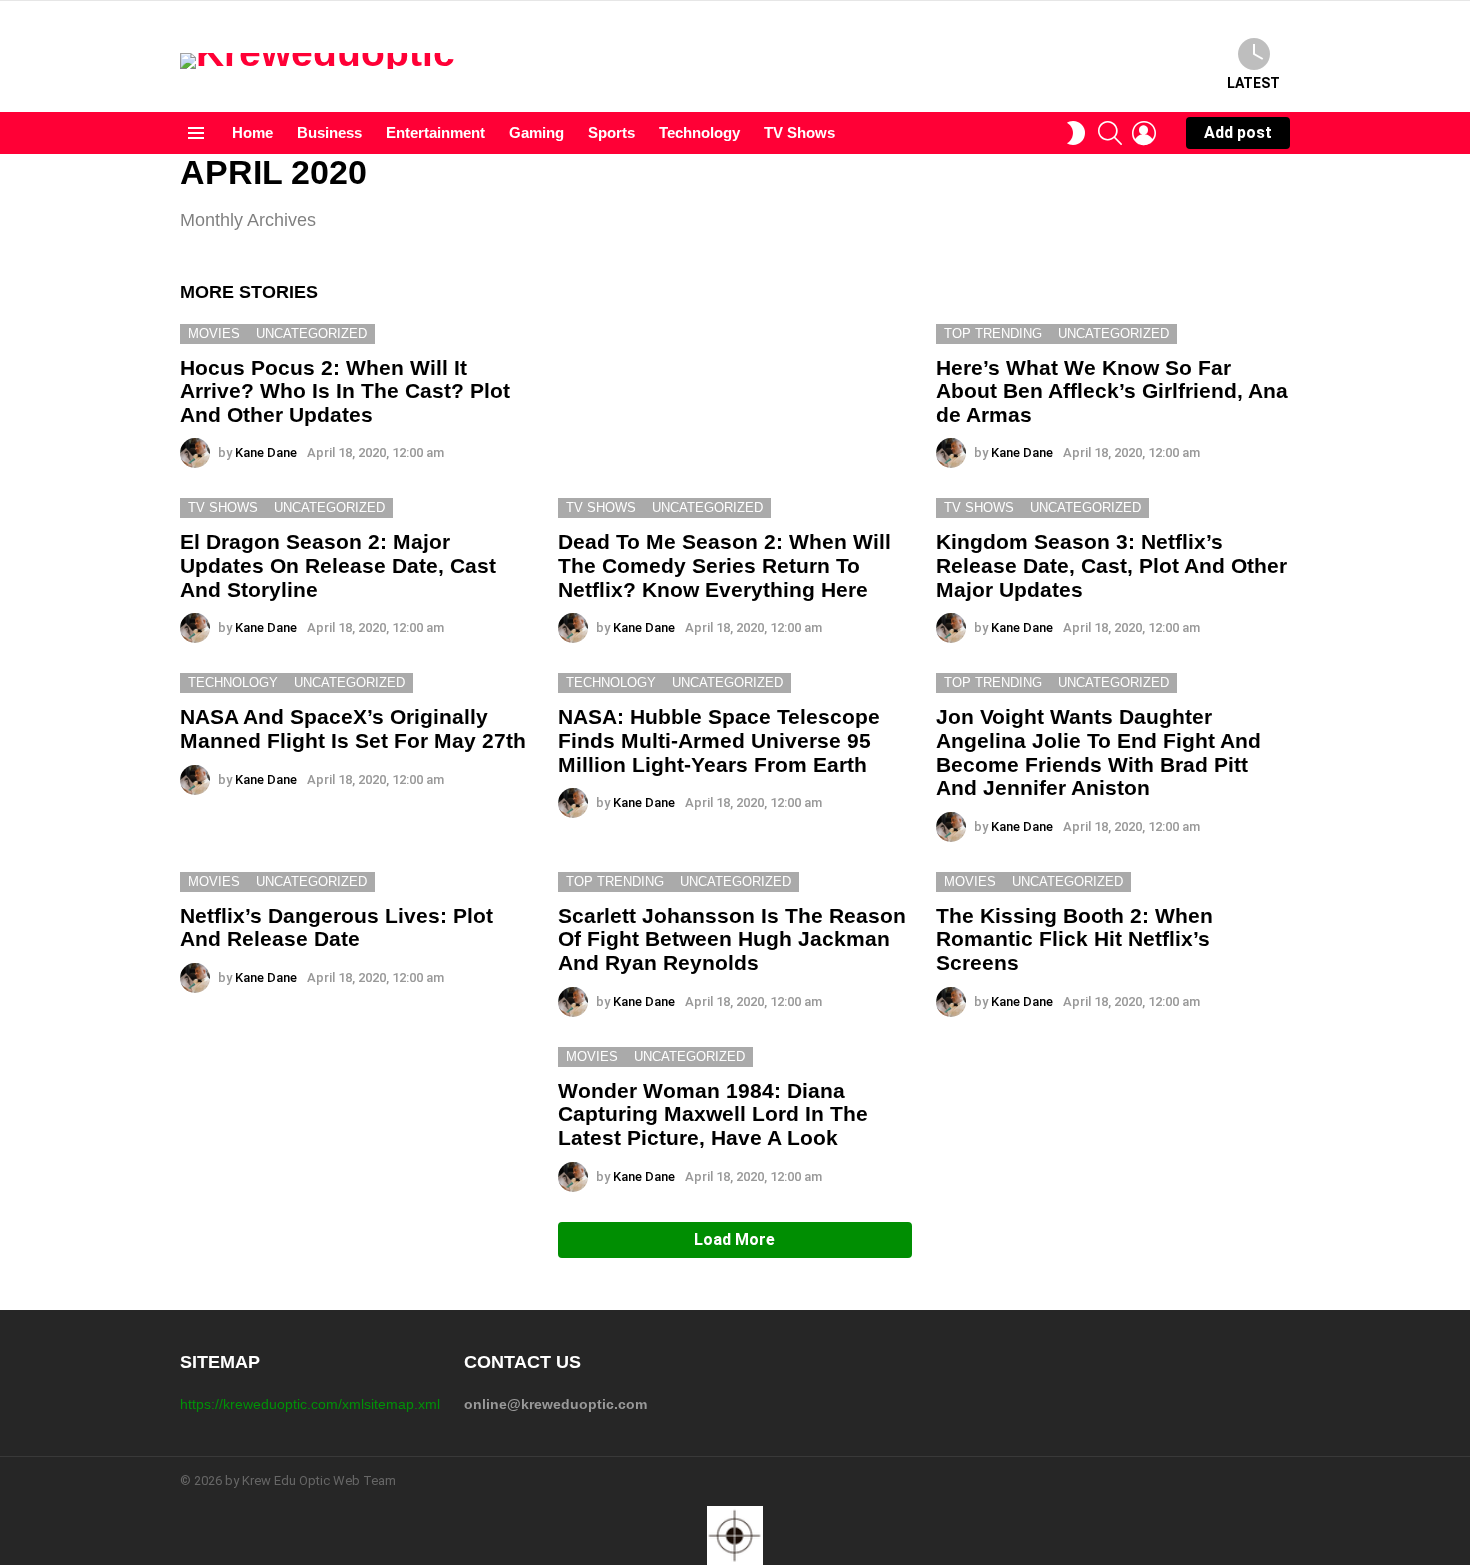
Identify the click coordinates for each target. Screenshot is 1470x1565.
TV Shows (799, 132)
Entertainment (435, 132)
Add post (1238, 132)
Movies (214, 333)
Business (329, 132)
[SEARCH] (1110, 133)
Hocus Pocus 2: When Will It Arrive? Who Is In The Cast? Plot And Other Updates (345, 391)
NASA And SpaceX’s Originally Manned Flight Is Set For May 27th (353, 728)
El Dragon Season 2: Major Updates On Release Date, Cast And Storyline (338, 565)
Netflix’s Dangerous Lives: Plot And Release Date (336, 927)
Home (252, 132)
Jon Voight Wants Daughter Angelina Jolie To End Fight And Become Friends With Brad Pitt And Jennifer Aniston (1098, 752)
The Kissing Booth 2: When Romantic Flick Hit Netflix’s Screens (1074, 939)
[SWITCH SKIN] (1076, 133)
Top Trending (993, 333)
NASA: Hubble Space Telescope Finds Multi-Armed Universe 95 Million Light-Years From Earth (719, 740)
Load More (734, 1239)
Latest (1253, 83)
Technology (699, 132)
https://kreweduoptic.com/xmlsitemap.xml (310, 1404)
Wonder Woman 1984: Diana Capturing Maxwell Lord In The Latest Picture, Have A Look (713, 1114)
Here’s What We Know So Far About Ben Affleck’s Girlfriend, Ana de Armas (1112, 391)
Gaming (536, 132)
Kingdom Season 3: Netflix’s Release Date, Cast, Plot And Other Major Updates (1111, 565)
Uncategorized (311, 333)
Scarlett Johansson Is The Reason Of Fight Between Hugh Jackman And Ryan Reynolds (732, 939)
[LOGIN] (1144, 133)
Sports (611, 132)
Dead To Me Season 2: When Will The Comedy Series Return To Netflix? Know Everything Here (724, 565)
